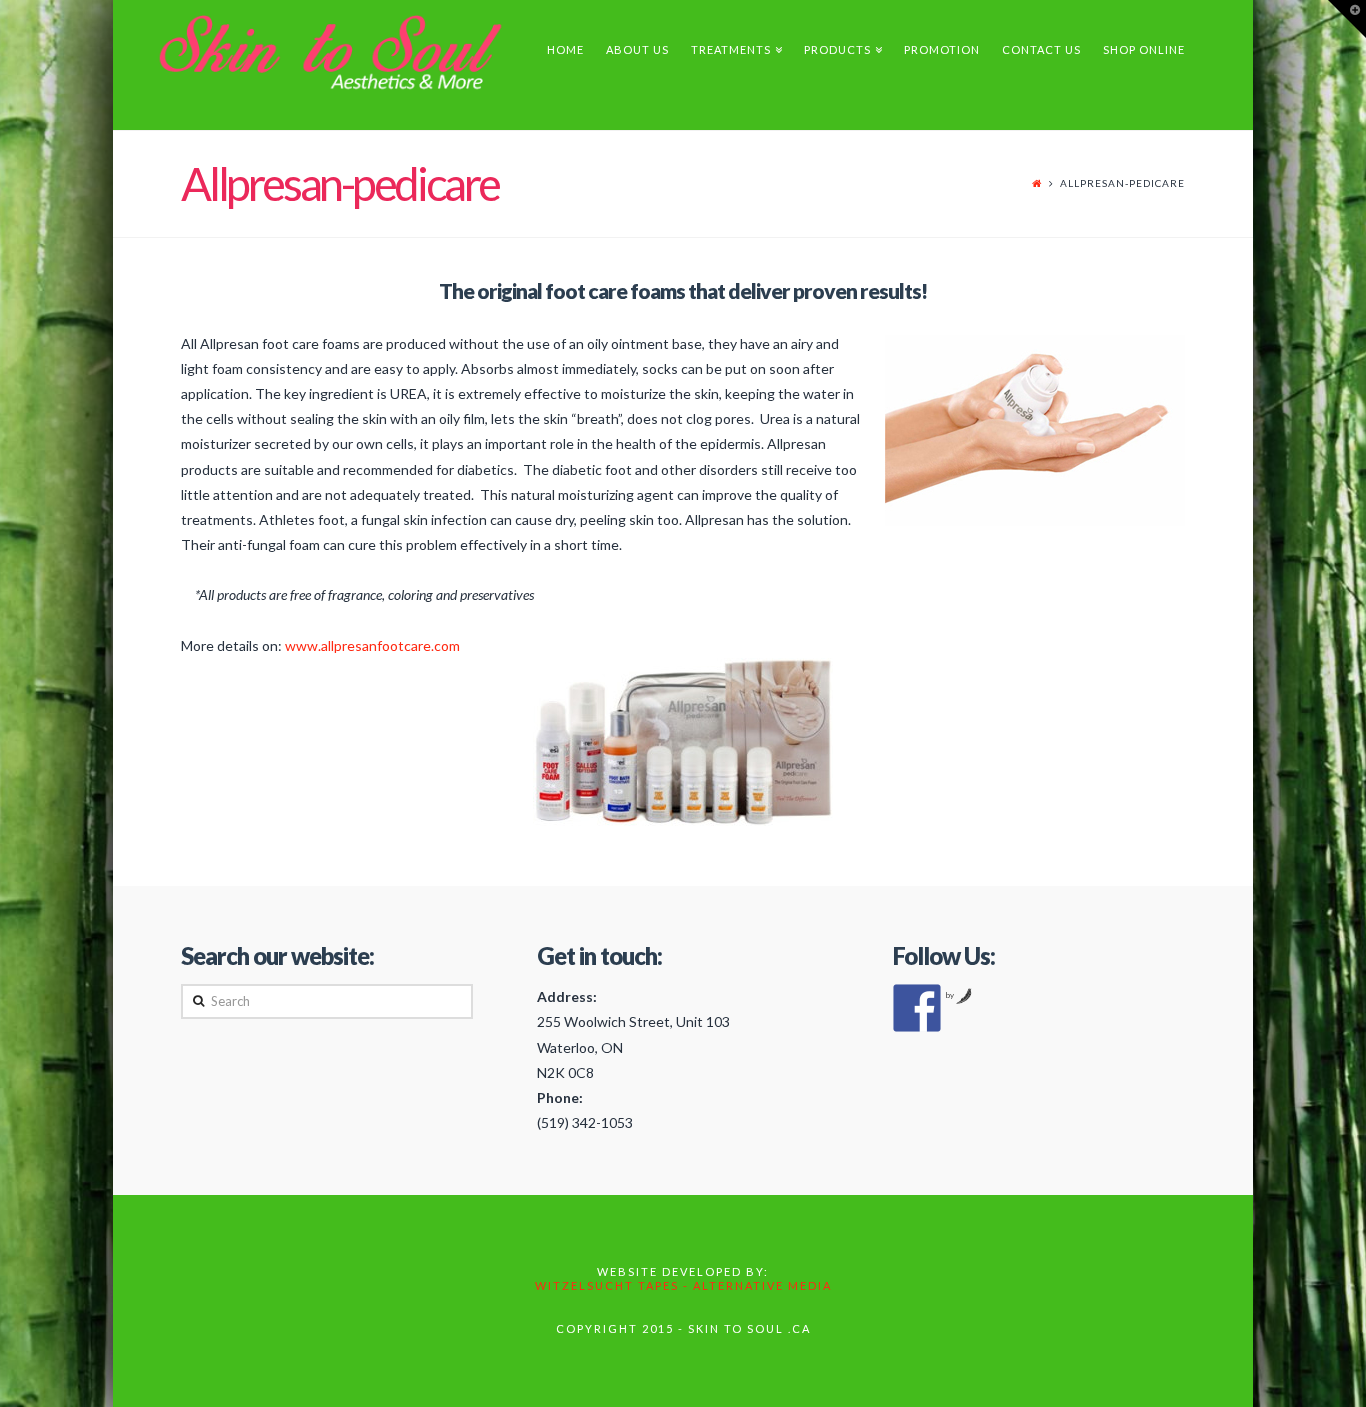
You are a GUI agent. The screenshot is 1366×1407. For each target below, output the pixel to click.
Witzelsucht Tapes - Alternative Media (683, 1285)
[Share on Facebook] (917, 1008)
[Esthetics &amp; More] (356, 54)
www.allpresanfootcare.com (372, 645)
